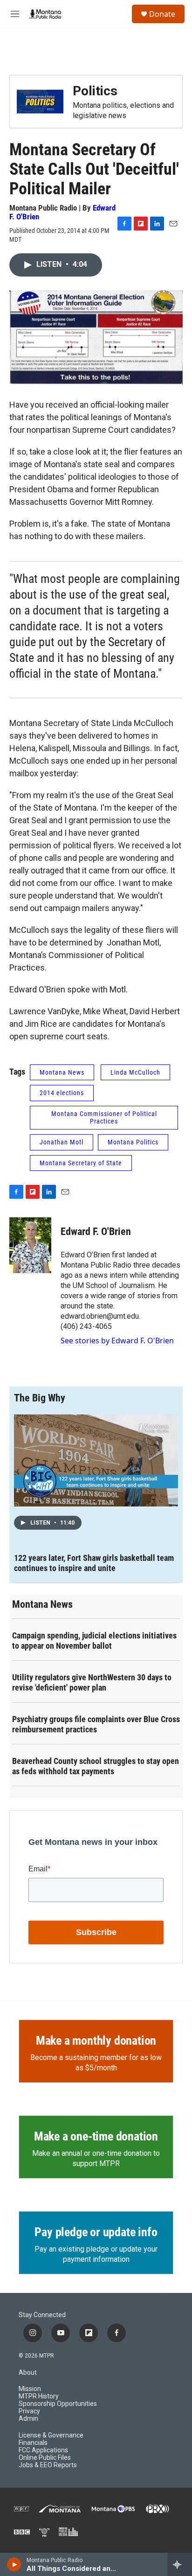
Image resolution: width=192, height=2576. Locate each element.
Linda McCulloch (135, 1072)
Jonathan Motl (62, 1142)
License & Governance (51, 2435)
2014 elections (62, 1093)
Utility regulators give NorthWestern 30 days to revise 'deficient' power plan (92, 1682)
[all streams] (180, 2564)
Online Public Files (45, 2458)
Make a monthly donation (96, 2041)
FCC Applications (43, 2450)
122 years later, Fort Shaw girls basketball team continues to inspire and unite (94, 1563)
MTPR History (39, 2396)
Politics (95, 91)
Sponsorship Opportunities (58, 2404)
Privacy (29, 2411)
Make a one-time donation (96, 2136)
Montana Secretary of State (81, 1163)
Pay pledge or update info (96, 2232)
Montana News (62, 1072)
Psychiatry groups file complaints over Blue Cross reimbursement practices (96, 1724)
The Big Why (40, 1398)
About (28, 2373)
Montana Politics (133, 1142)
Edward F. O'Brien (96, 1232)
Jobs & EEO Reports (48, 2465)
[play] (14, 2564)
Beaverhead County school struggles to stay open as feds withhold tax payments (96, 1766)
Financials (33, 2443)
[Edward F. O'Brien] (30, 1245)
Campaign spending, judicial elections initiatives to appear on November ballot (94, 1641)
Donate (162, 14)
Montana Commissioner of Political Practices (104, 1118)
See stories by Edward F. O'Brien (117, 1341)
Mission (30, 2389)
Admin (28, 2419)
